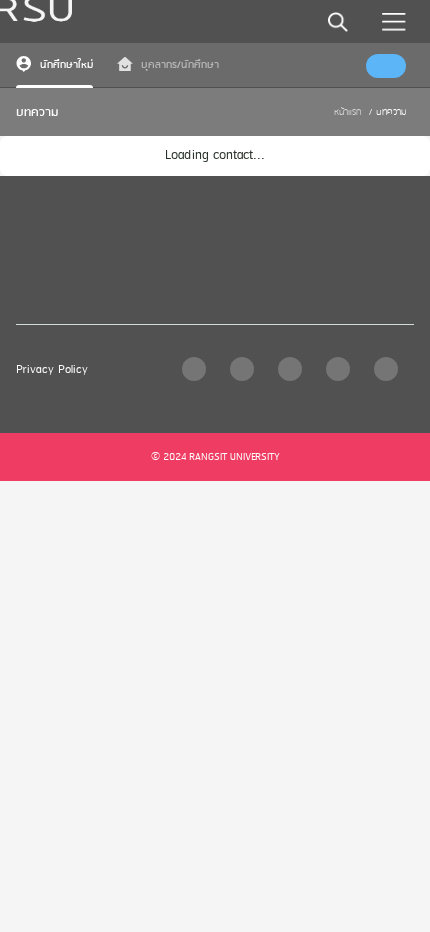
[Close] (329, 27)
